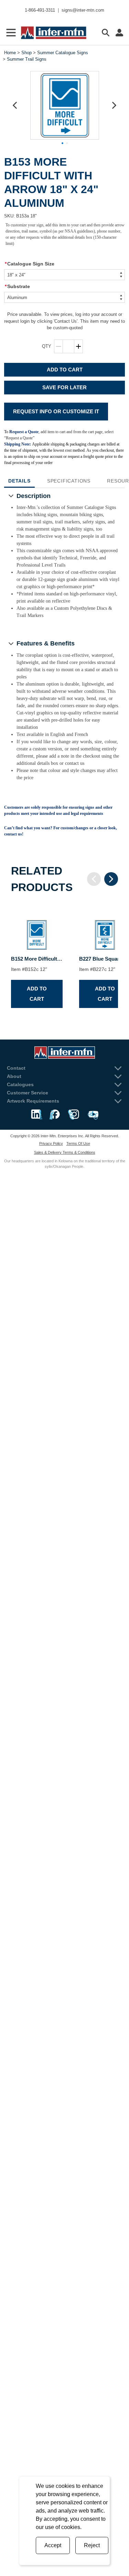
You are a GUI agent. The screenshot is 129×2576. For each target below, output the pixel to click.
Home (10, 53)
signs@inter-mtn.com (83, 10)
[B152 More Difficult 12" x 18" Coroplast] (37, 929)
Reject (92, 2545)
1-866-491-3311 (40, 10)
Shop (26, 53)
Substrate (17, 286)
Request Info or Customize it (56, 411)
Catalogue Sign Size (30, 264)
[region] (64, 959)
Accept (53, 2545)
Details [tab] (19, 481)
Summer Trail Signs (27, 59)
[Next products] (111, 879)
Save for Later (64, 387)
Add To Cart (65, 370)
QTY (47, 346)
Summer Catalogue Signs (63, 53)
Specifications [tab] (69, 481)
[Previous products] (94, 879)
